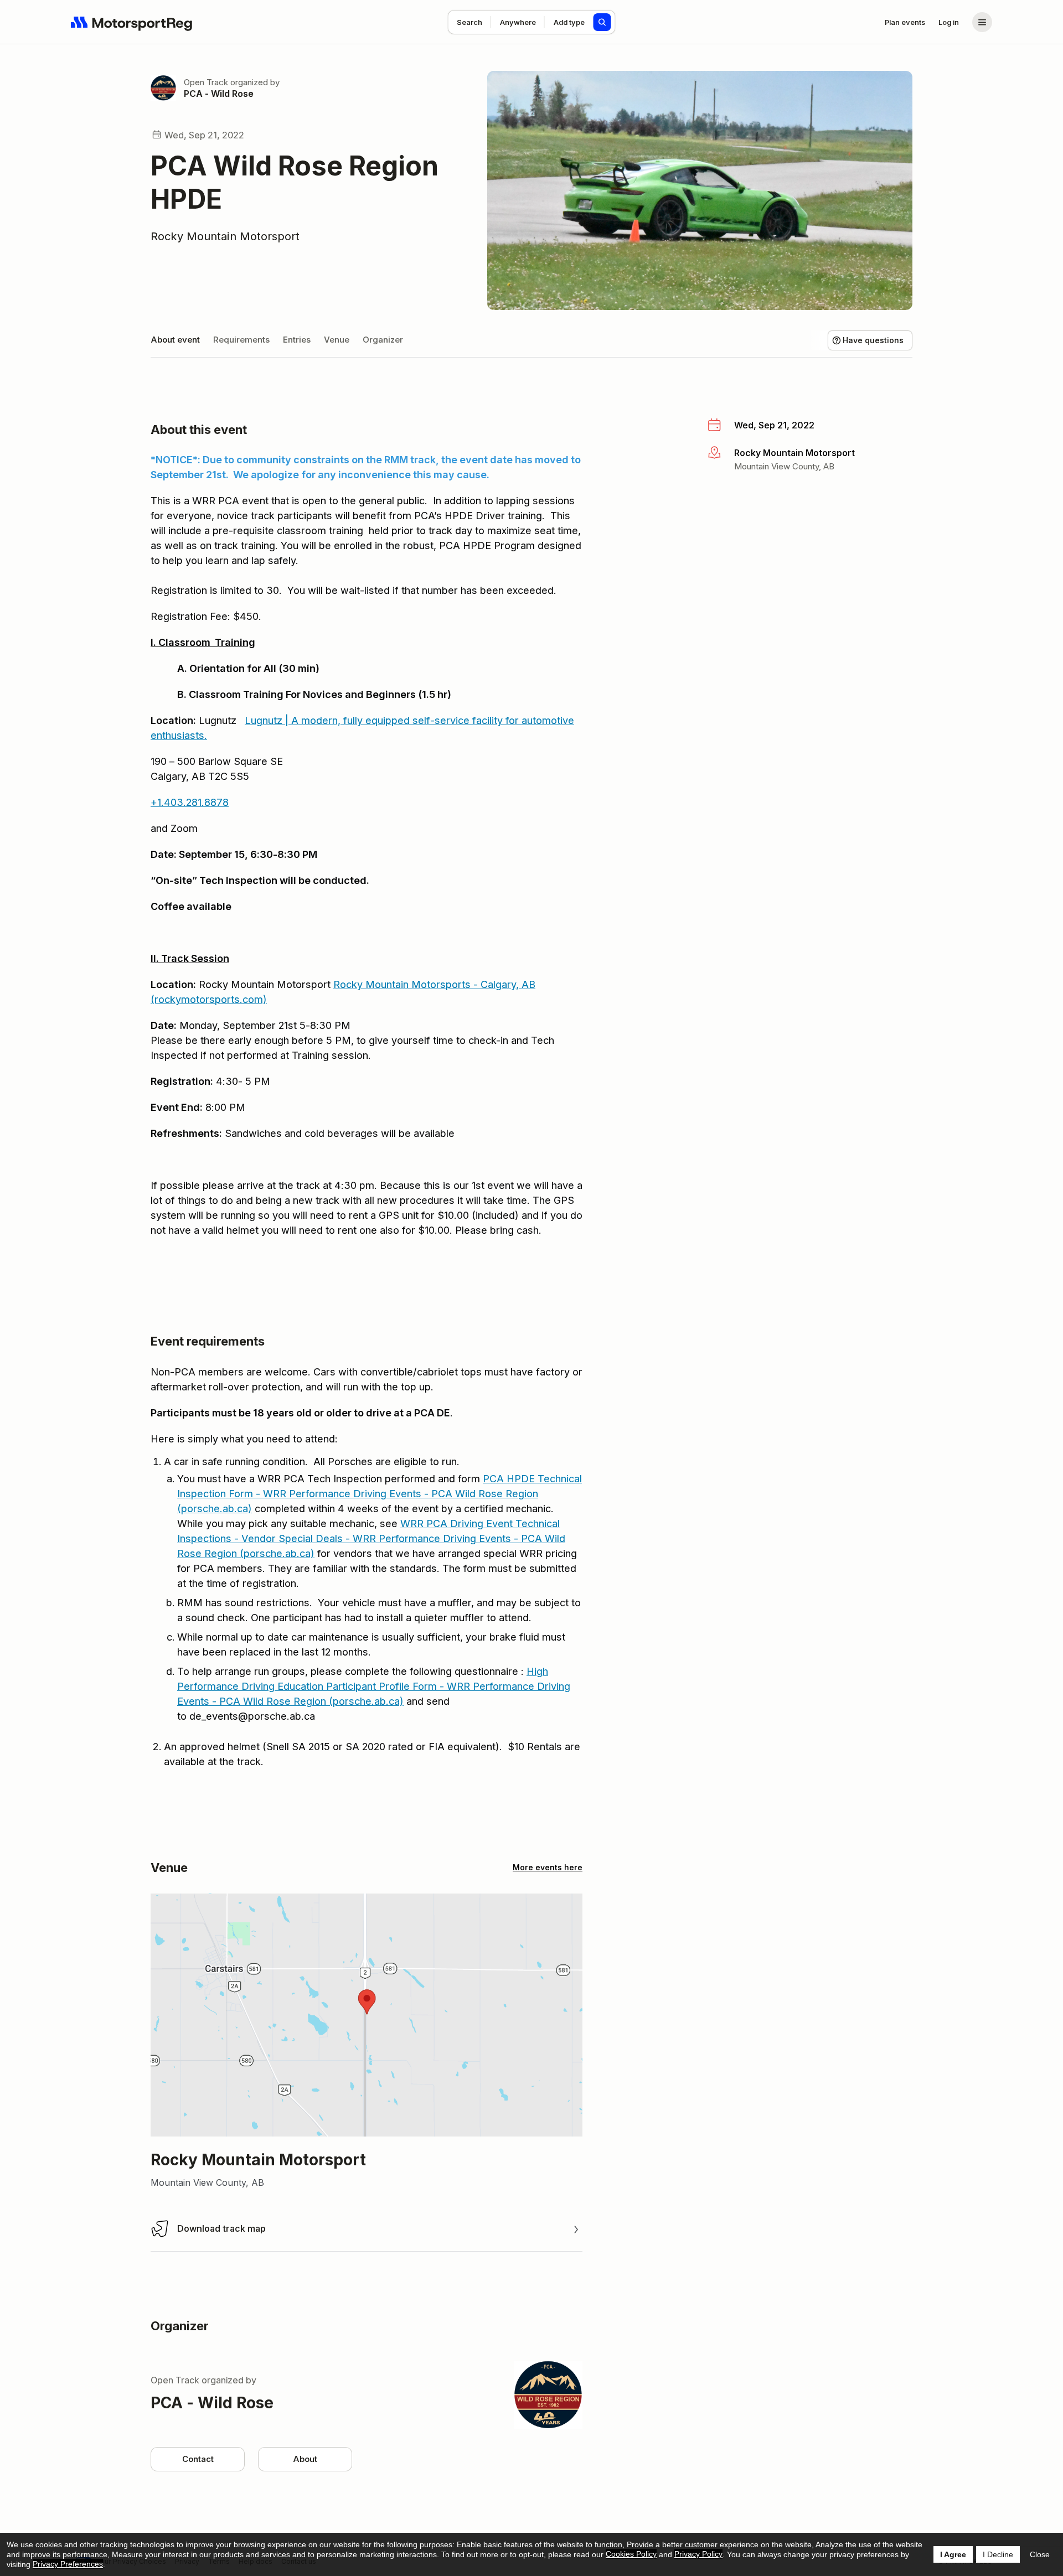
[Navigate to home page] (132, 22)
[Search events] (602, 22)
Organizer (383, 340)
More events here (548, 1867)
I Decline (998, 2554)
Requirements (241, 340)
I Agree (953, 2554)
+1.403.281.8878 (190, 802)
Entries (297, 340)
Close (1040, 2554)
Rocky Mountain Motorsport (225, 236)
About (305, 2459)
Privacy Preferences (68, 2564)
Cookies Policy (631, 2554)
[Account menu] (982, 22)
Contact (198, 2459)
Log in (949, 22)
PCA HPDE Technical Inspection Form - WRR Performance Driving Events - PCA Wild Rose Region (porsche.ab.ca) (380, 1494)
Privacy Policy (698, 2554)
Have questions (873, 340)
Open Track (206, 82)
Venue (337, 340)
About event (175, 340)
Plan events (905, 22)
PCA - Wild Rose (219, 94)
